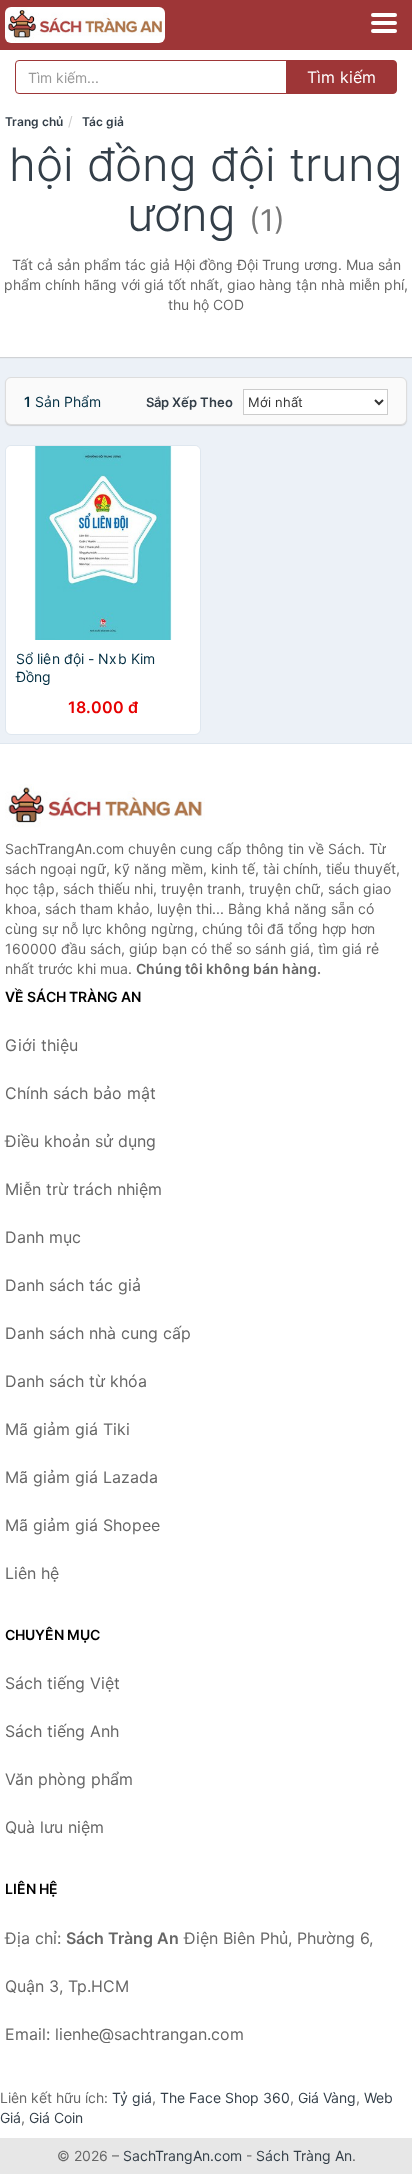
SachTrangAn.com (182, 2155)
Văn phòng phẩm (69, 1779)
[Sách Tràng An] (105, 806)
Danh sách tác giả (73, 1285)
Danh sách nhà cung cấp (98, 1333)
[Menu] (384, 23)
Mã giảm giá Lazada (81, 1477)
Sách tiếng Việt (62, 1683)
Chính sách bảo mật (80, 1093)
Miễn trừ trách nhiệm (83, 1189)
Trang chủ (34, 121)
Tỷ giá (132, 2097)
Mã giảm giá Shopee (82, 1525)
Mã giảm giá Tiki (67, 1429)
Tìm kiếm (341, 77)
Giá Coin (56, 2117)
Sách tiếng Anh (62, 1731)
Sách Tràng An (304, 2155)
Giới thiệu (41, 1045)
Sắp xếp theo (189, 402)
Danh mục (43, 1237)
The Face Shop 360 (225, 2097)
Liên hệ (32, 1573)
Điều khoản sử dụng (80, 1141)
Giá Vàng (327, 2097)
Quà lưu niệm (54, 1827)
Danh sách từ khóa (76, 1381)
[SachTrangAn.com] (116, 25)
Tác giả (103, 121)
